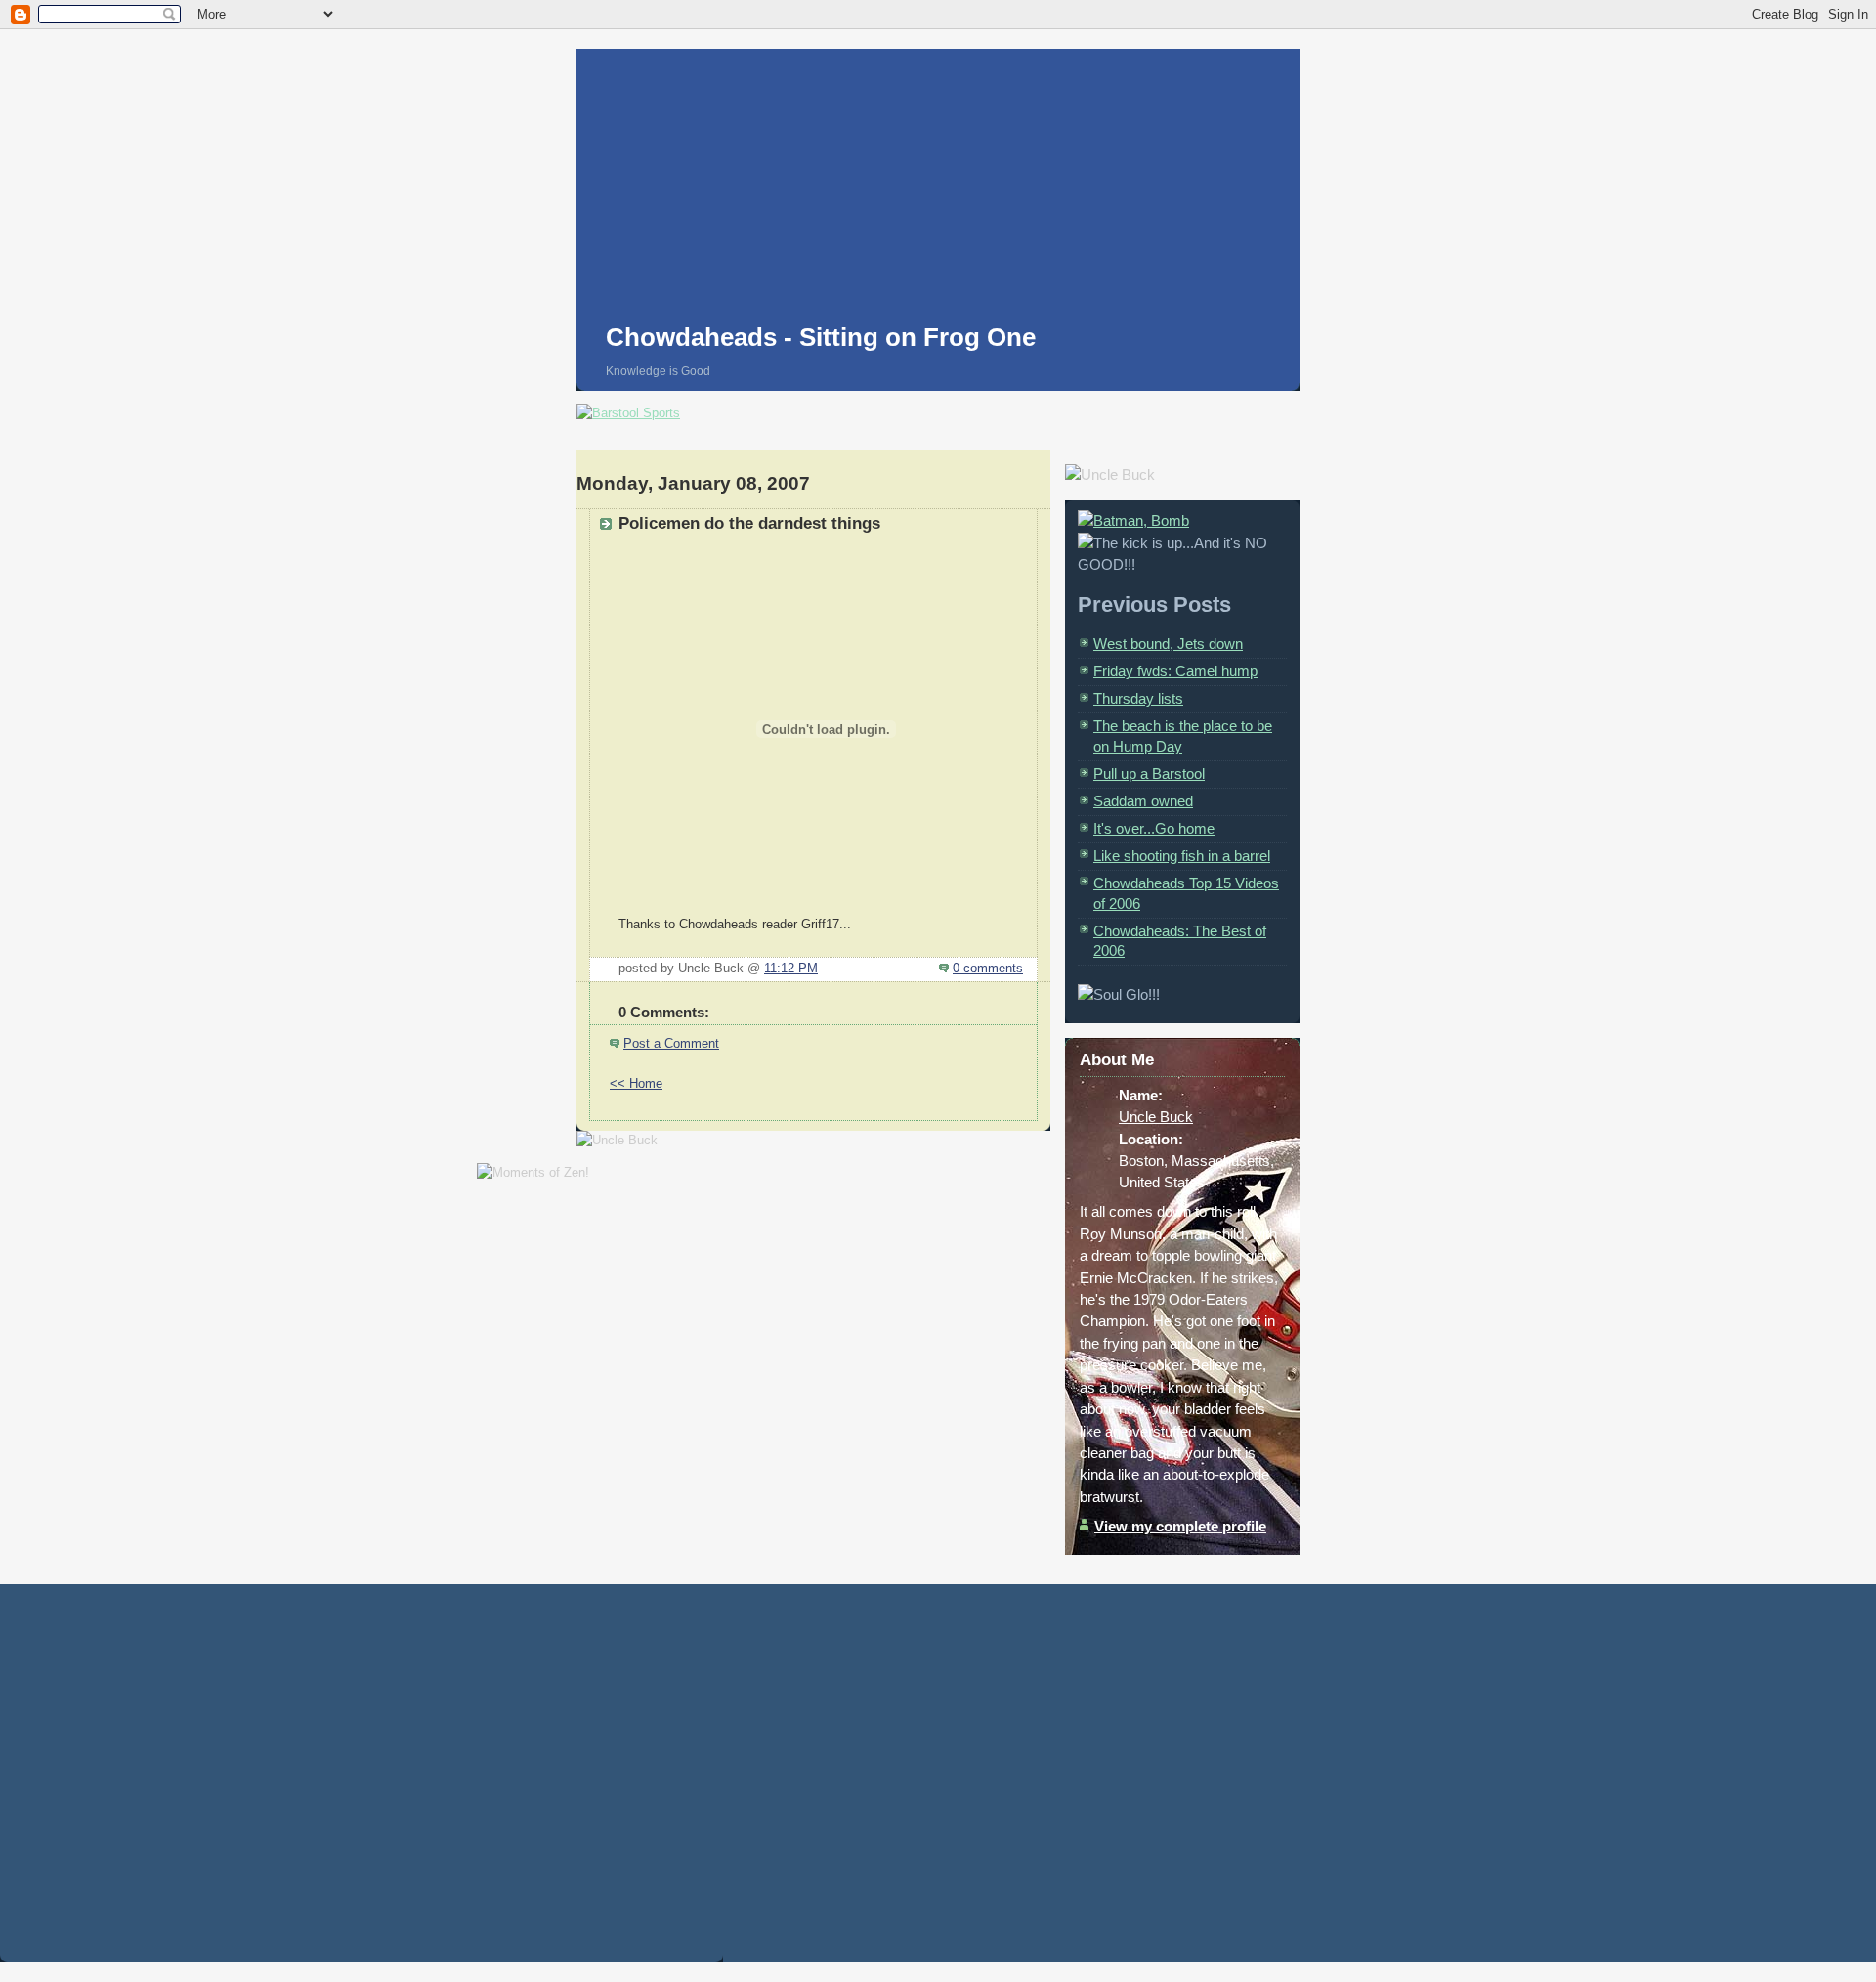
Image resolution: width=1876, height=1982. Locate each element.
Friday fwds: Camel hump (1175, 671)
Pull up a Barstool (1149, 774)
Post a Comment (671, 1044)
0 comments (988, 969)
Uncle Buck (1156, 1117)
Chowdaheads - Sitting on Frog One (821, 337)
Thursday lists (1138, 698)
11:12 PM (791, 969)
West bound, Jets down (1168, 644)
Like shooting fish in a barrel (1182, 856)
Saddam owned (1143, 801)
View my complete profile (1180, 1526)
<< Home (636, 1084)
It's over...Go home (1154, 828)
